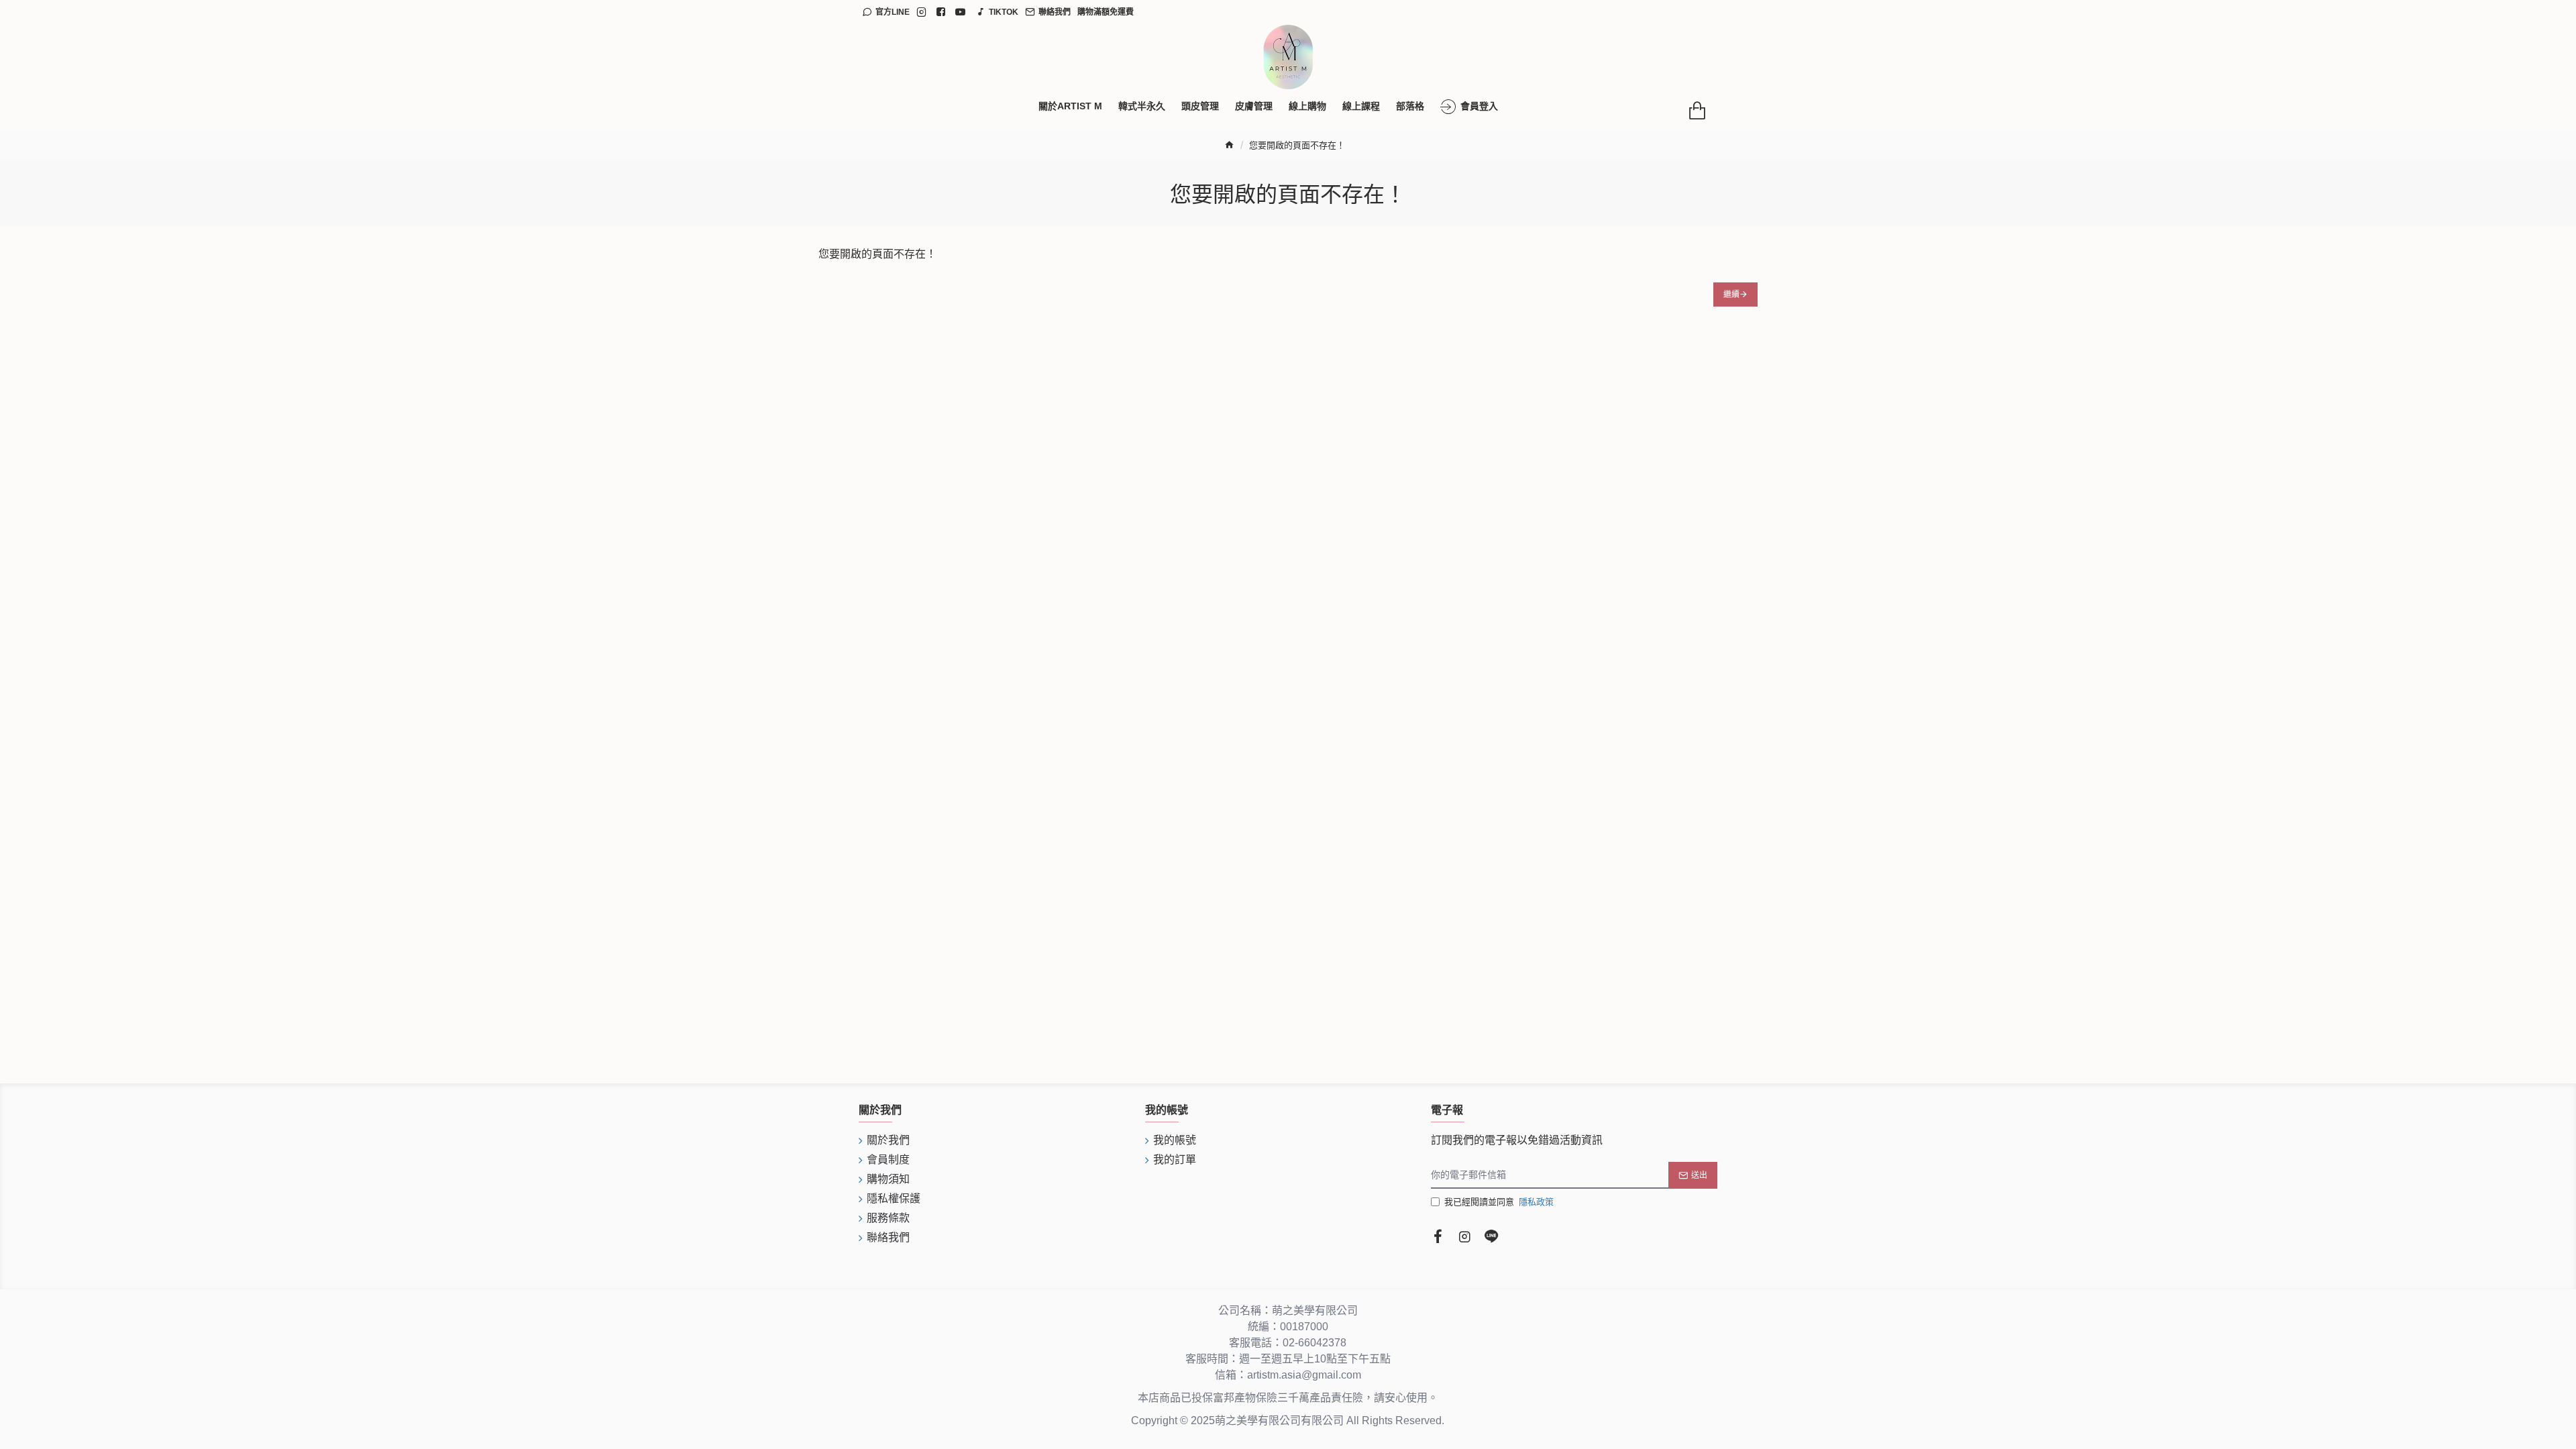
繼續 (1731, 294)
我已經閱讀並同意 (1499, 1202)
